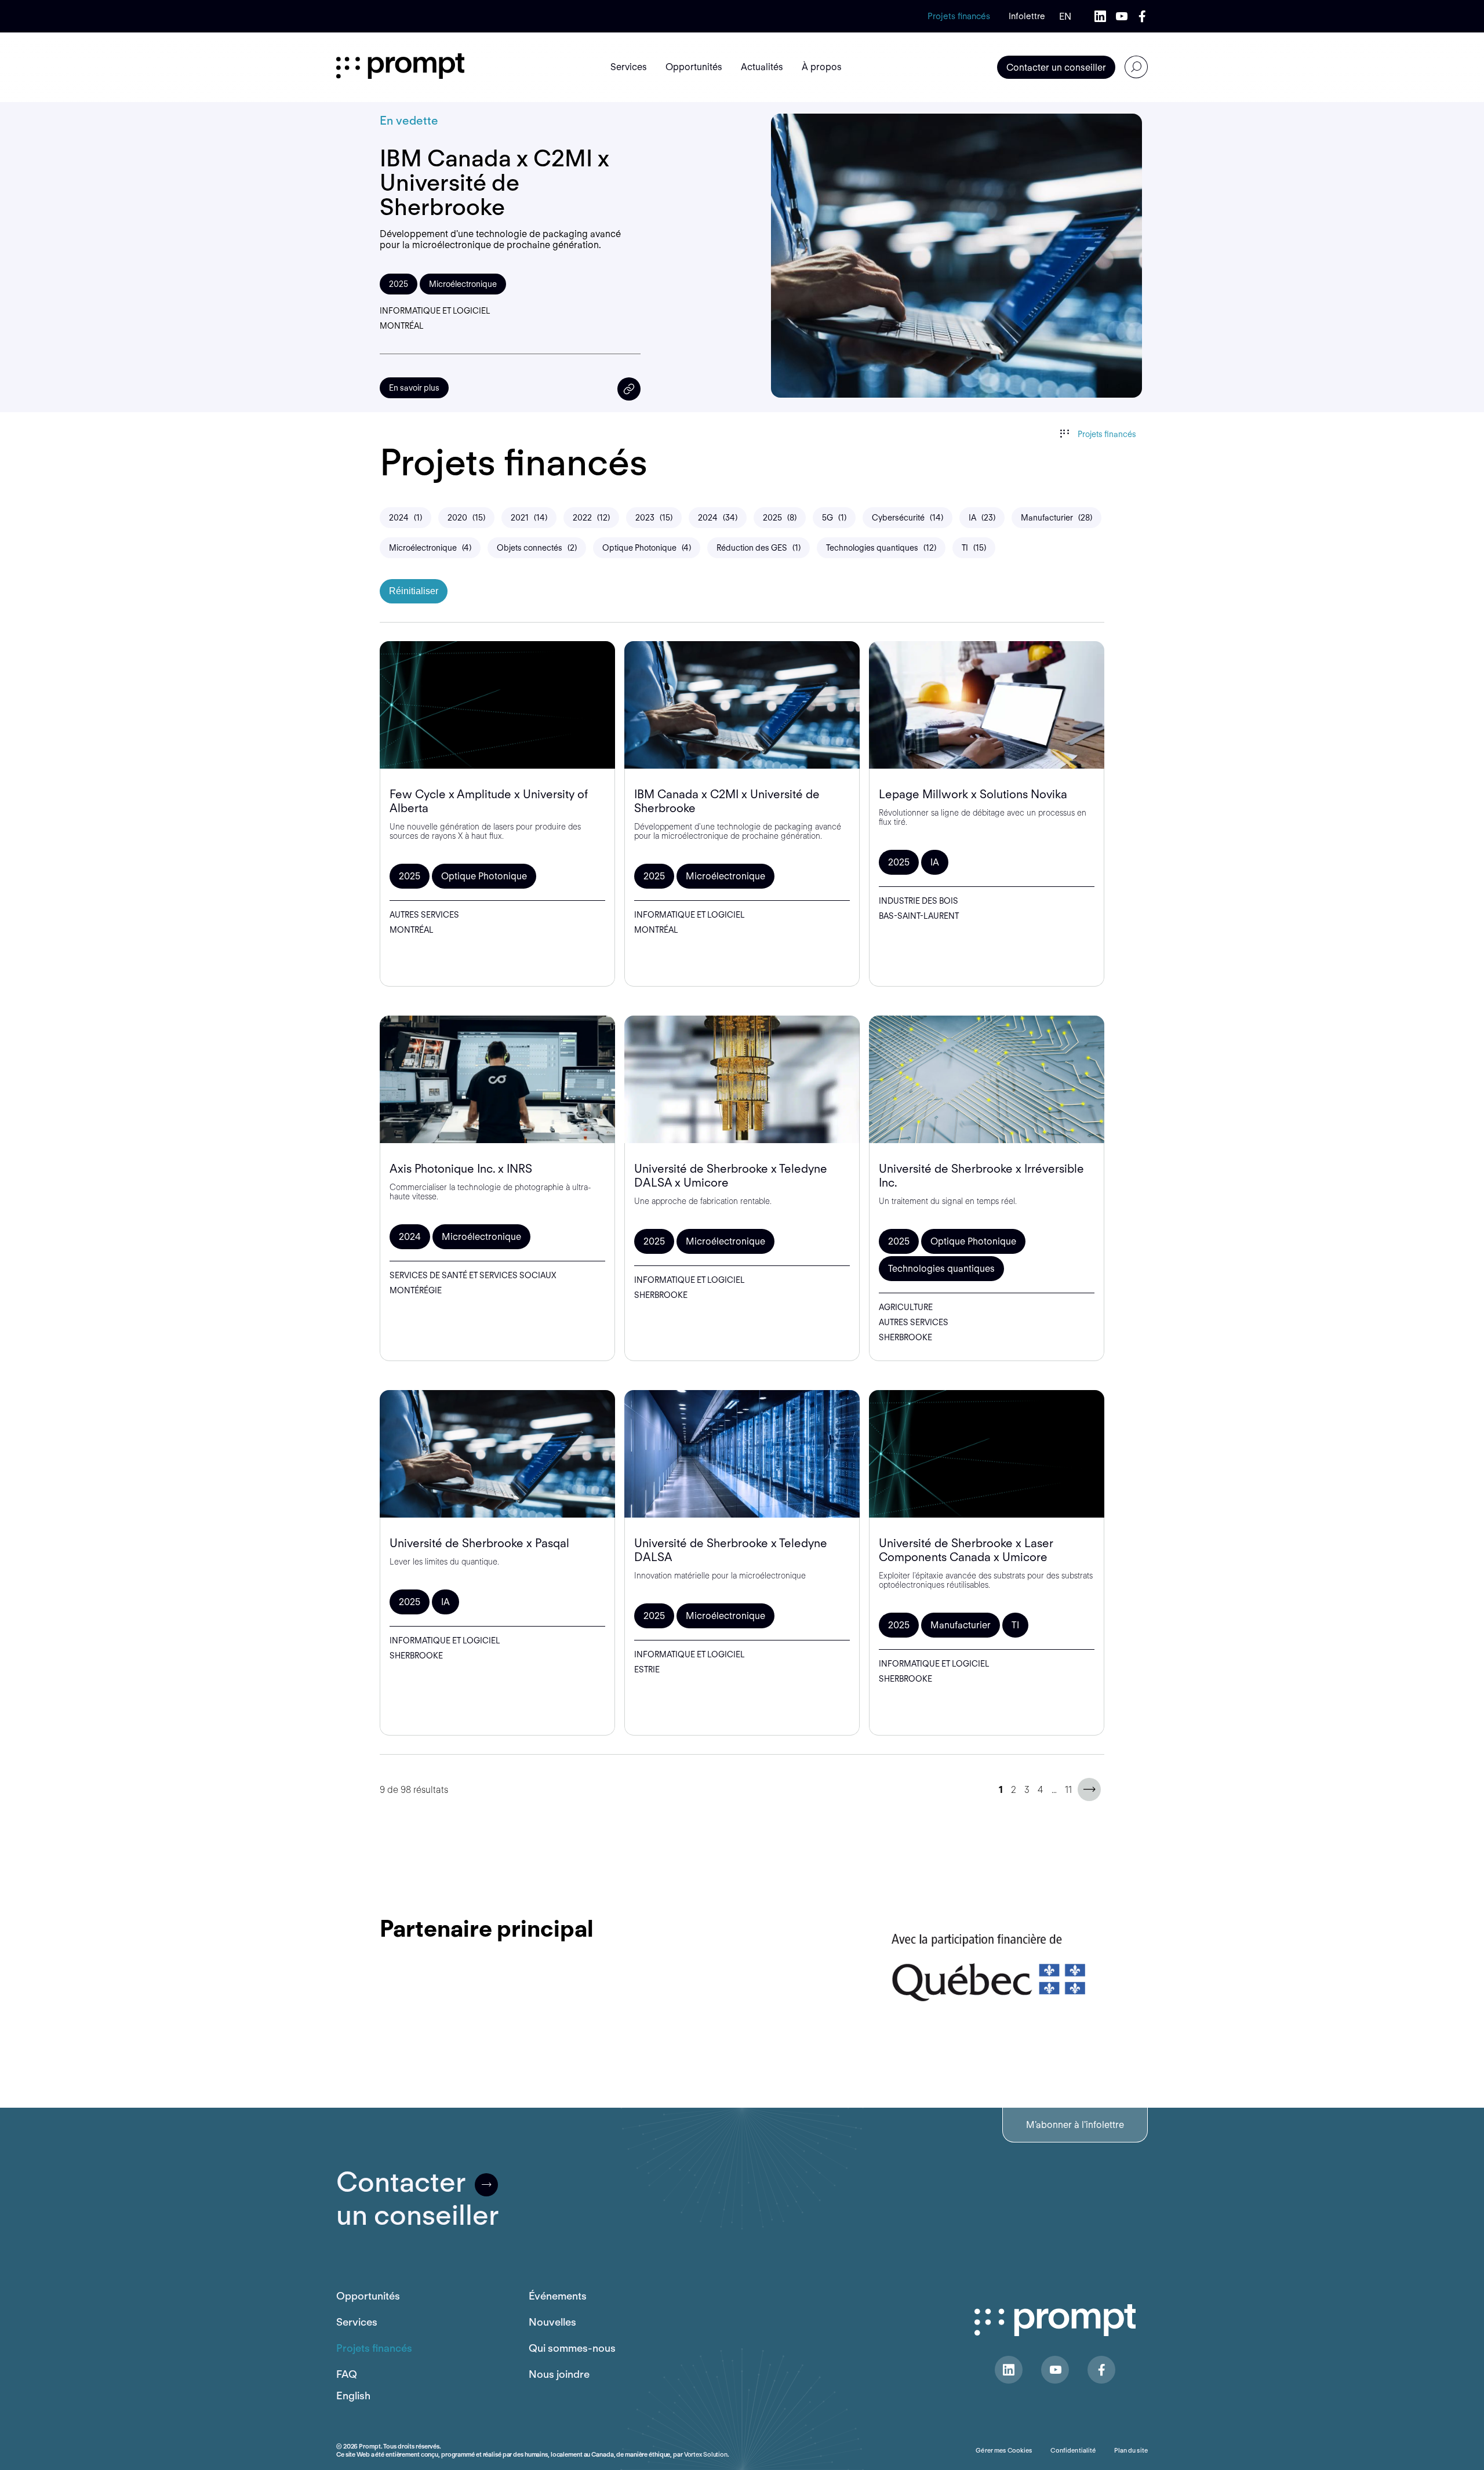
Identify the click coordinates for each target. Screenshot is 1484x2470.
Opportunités (368, 2296)
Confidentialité (1073, 2450)
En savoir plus (414, 388)
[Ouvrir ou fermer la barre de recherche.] (1136, 67)
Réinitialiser (414, 591)
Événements (558, 2296)
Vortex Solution (706, 2454)
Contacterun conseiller (417, 2199)
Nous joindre (559, 2374)
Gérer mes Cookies (1004, 2450)
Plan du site (1131, 2450)
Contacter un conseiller (1056, 68)
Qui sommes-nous (572, 2348)
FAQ (347, 2374)
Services (357, 2322)
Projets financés (959, 16)
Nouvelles (552, 2322)
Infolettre (1027, 16)
